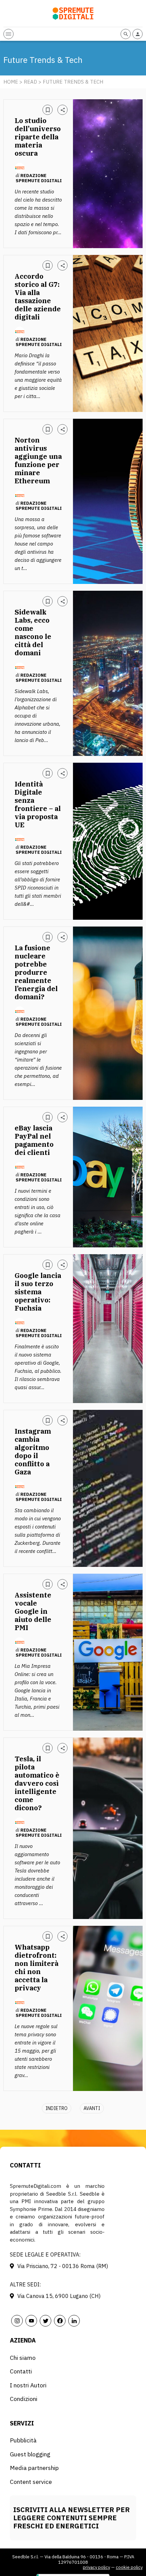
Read (30, 82)
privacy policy (96, 2567)
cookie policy (129, 2567)
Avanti (92, 2108)
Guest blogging (30, 2454)
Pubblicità (23, 2440)
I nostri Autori (28, 2385)
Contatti (21, 2371)
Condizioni (24, 2399)
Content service (31, 2482)
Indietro (57, 2108)
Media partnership (34, 2468)
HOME (11, 82)
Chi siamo (23, 2358)
